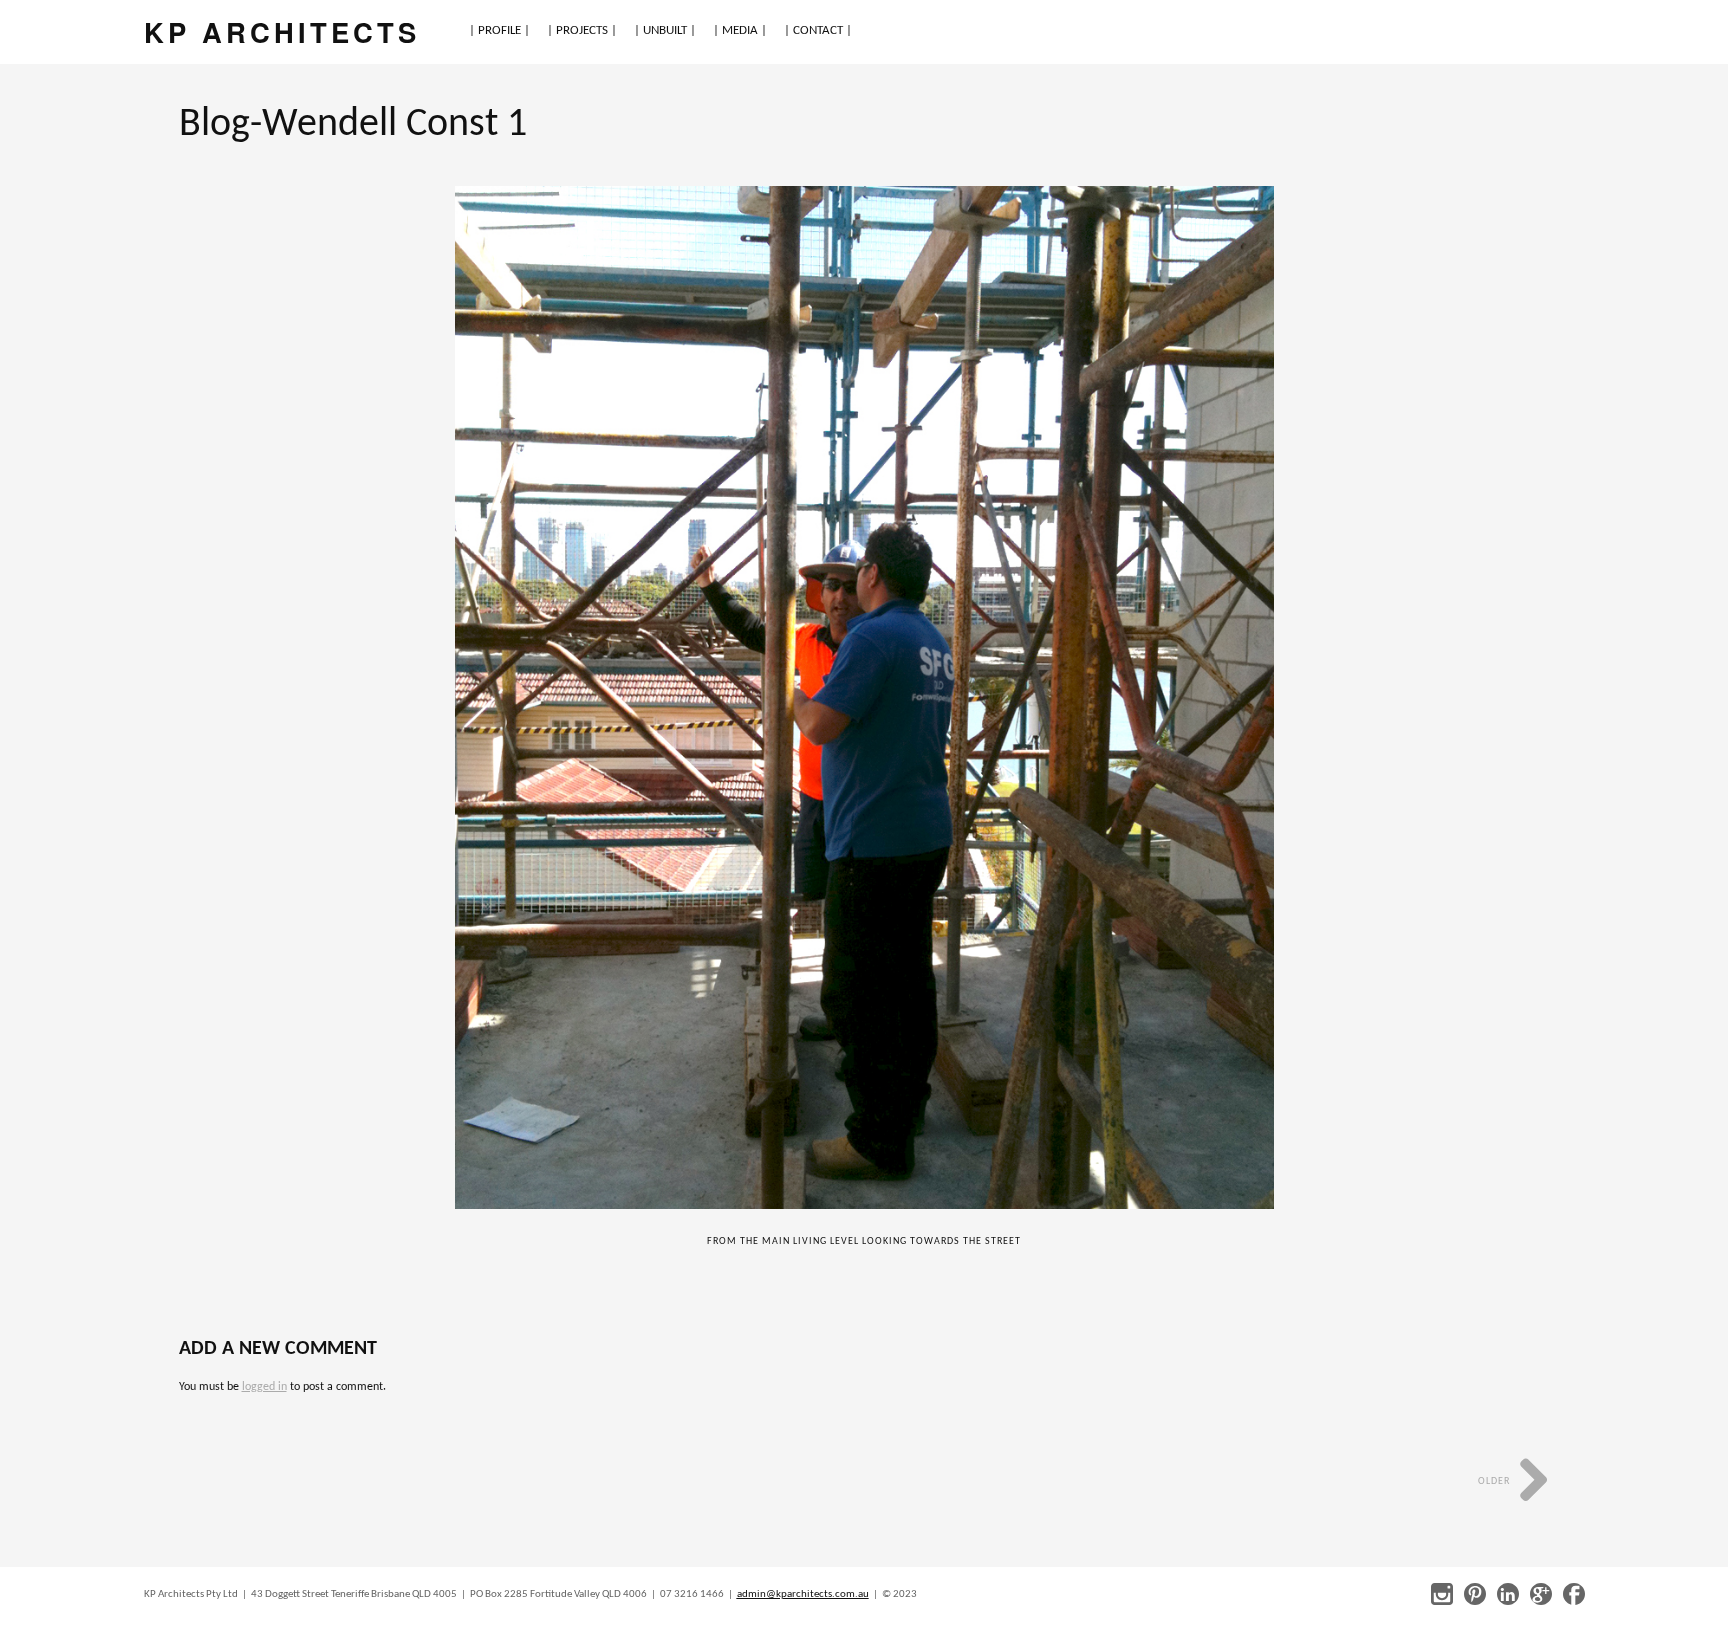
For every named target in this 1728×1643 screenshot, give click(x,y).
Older (1495, 1481)
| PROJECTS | (582, 30)
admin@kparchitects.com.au (803, 1594)
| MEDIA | (740, 30)
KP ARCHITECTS (282, 31)
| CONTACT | (818, 30)
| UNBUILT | (665, 30)
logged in (264, 1387)
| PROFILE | (499, 30)
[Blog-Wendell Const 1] (864, 698)
